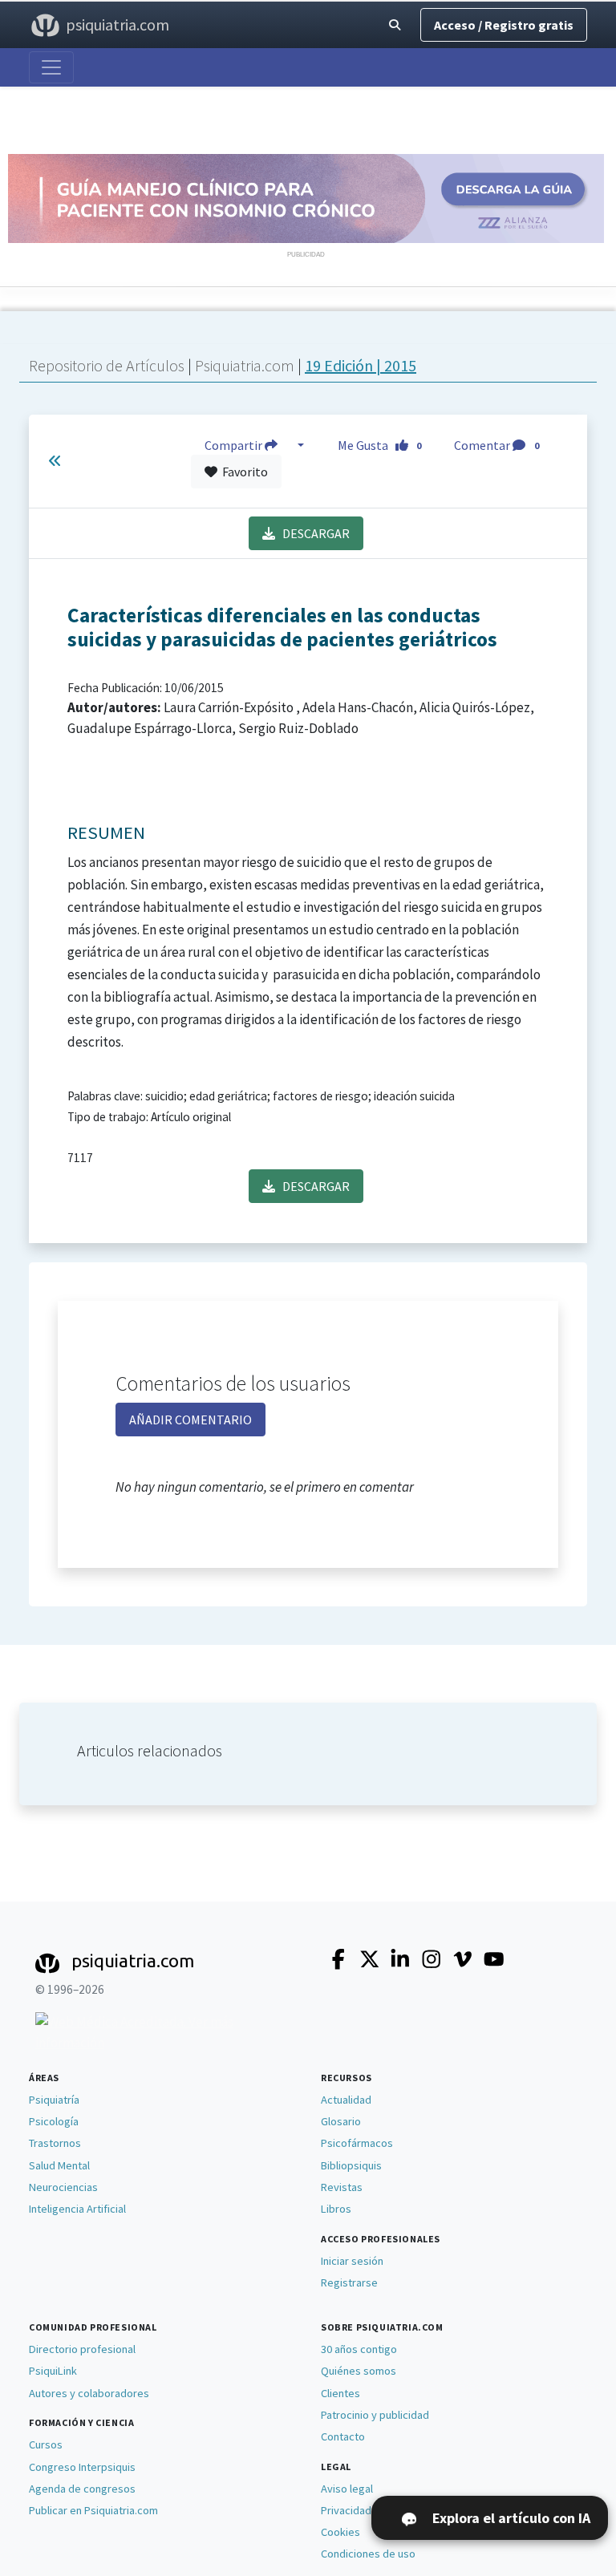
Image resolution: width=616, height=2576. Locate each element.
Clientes (340, 2393)
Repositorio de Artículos (107, 365)
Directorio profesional (82, 2349)
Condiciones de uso (368, 2554)
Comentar (496, 445)
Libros (336, 2209)
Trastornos (55, 2143)
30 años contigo (359, 2349)
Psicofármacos (357, 2143)
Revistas (342, 2187)
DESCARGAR (312, 533)
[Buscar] (395, 25)
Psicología (54, 2121)
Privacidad (346, 2510)
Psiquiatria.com (246, 365)
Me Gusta (380, 445)
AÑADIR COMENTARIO (190, 1420)
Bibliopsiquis (351, 2165)
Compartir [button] (235, 445)
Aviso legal (347, 2489)
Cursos (46, 2444)
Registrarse (349, 2282)
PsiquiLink (53, 2371)
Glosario (341, 2121)
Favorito (243, 472)
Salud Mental (59, 2165)
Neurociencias (63, 2187)
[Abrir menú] (51, 67)
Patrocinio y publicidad (375, 2415)
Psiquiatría (54, 2100)
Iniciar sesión (352, 2261)
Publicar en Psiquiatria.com (93, 2510)
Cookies (340, 2532)
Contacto (343, 2436)
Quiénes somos (359, 2371)
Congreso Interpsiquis (82, 2467)
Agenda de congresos (82, 2489)
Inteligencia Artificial (77, 2209)
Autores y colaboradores (89, 2393)
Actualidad (346, 2100)
